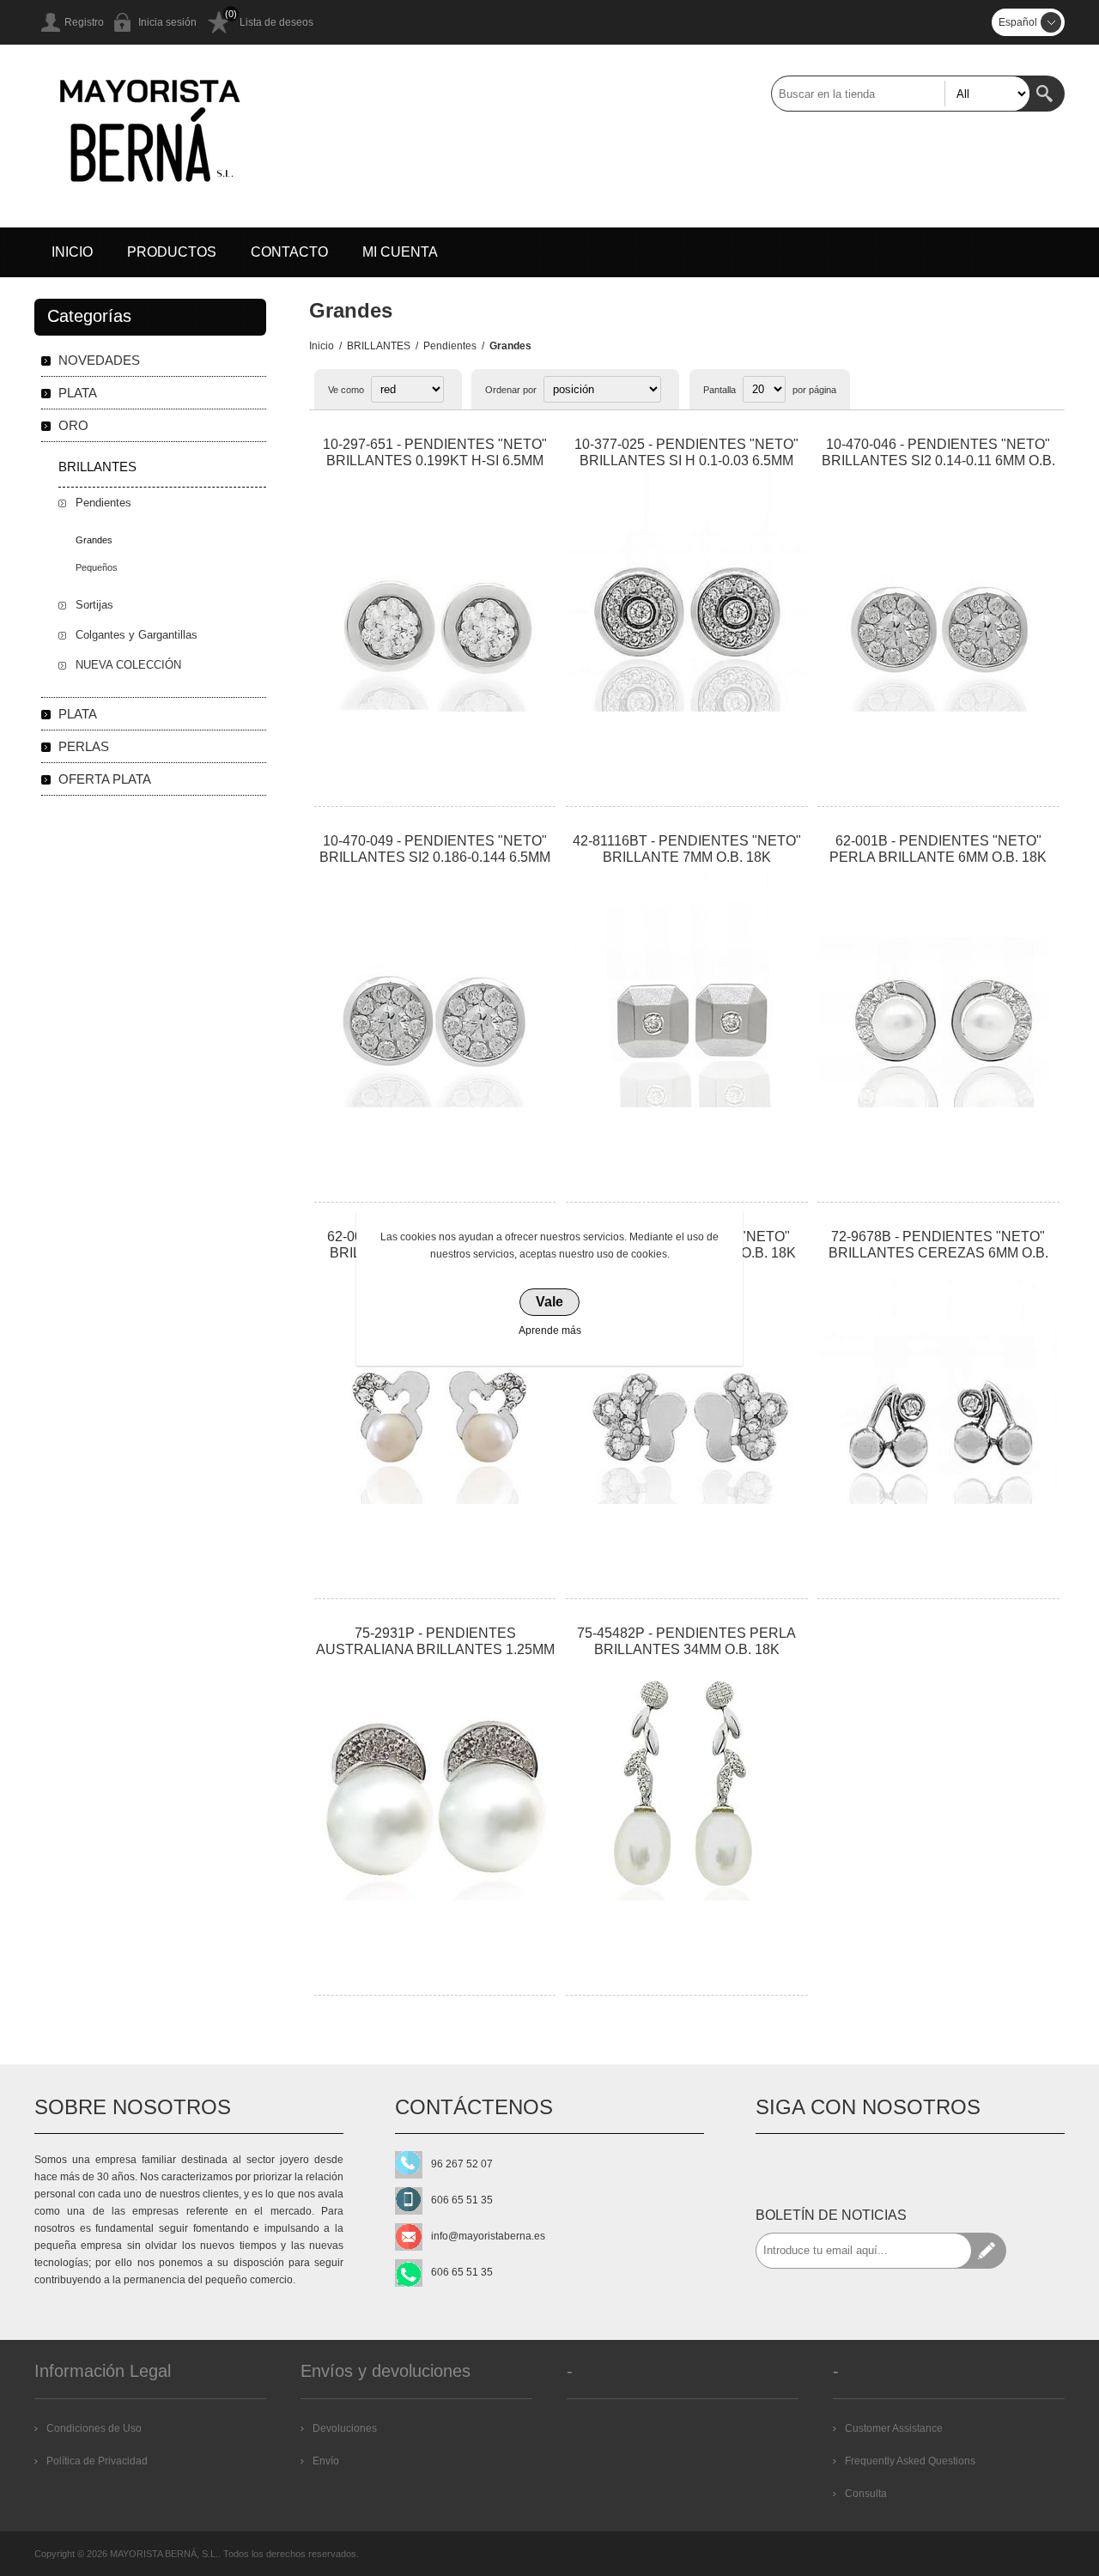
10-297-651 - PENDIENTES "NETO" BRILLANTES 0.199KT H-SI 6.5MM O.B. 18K (435, 461)
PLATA (78, 393)
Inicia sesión (167, 22)
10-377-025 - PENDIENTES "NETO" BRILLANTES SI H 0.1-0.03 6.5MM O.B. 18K (686, 461)
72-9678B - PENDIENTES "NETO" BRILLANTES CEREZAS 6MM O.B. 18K (938, 1253)
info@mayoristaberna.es (488, 2236)
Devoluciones (345, 2428)
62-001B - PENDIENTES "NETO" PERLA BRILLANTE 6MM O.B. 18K (938, 849)
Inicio (322, 346)
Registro (84, 22)
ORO (73, 425)
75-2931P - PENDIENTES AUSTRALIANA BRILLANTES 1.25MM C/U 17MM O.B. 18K (435, 1649)
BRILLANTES (379, 346)
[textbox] (901, 94)
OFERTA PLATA (105, 779)
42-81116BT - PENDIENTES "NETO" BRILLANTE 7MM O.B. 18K (687, 849)
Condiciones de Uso (94, 2428)
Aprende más (550, 1330)
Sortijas (94, 605)
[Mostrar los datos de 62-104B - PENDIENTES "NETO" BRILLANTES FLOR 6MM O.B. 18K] (687, 1384)
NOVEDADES (99, 360)
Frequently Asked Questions (910, 2461)
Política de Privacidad (97, 2461)
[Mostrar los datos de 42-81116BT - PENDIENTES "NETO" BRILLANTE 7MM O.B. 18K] (687, 988)
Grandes (94, 540)
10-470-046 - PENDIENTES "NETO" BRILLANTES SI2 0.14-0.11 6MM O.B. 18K (938, 461)
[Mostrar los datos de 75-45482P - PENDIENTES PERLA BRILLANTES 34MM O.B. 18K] (687, 1780)
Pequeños (97, 567)
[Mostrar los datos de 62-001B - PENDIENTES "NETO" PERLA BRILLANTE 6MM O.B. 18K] (938, 988)
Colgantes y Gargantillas (137, 635)
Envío (326, 2461)
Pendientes (450, 346)
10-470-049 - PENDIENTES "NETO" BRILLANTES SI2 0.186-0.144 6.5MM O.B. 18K (435, 857)
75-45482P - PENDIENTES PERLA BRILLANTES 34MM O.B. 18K (686, 1641)
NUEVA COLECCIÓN (128, 665)
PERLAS (84, 746)
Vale (549, 1302)
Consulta (866, 2494)
